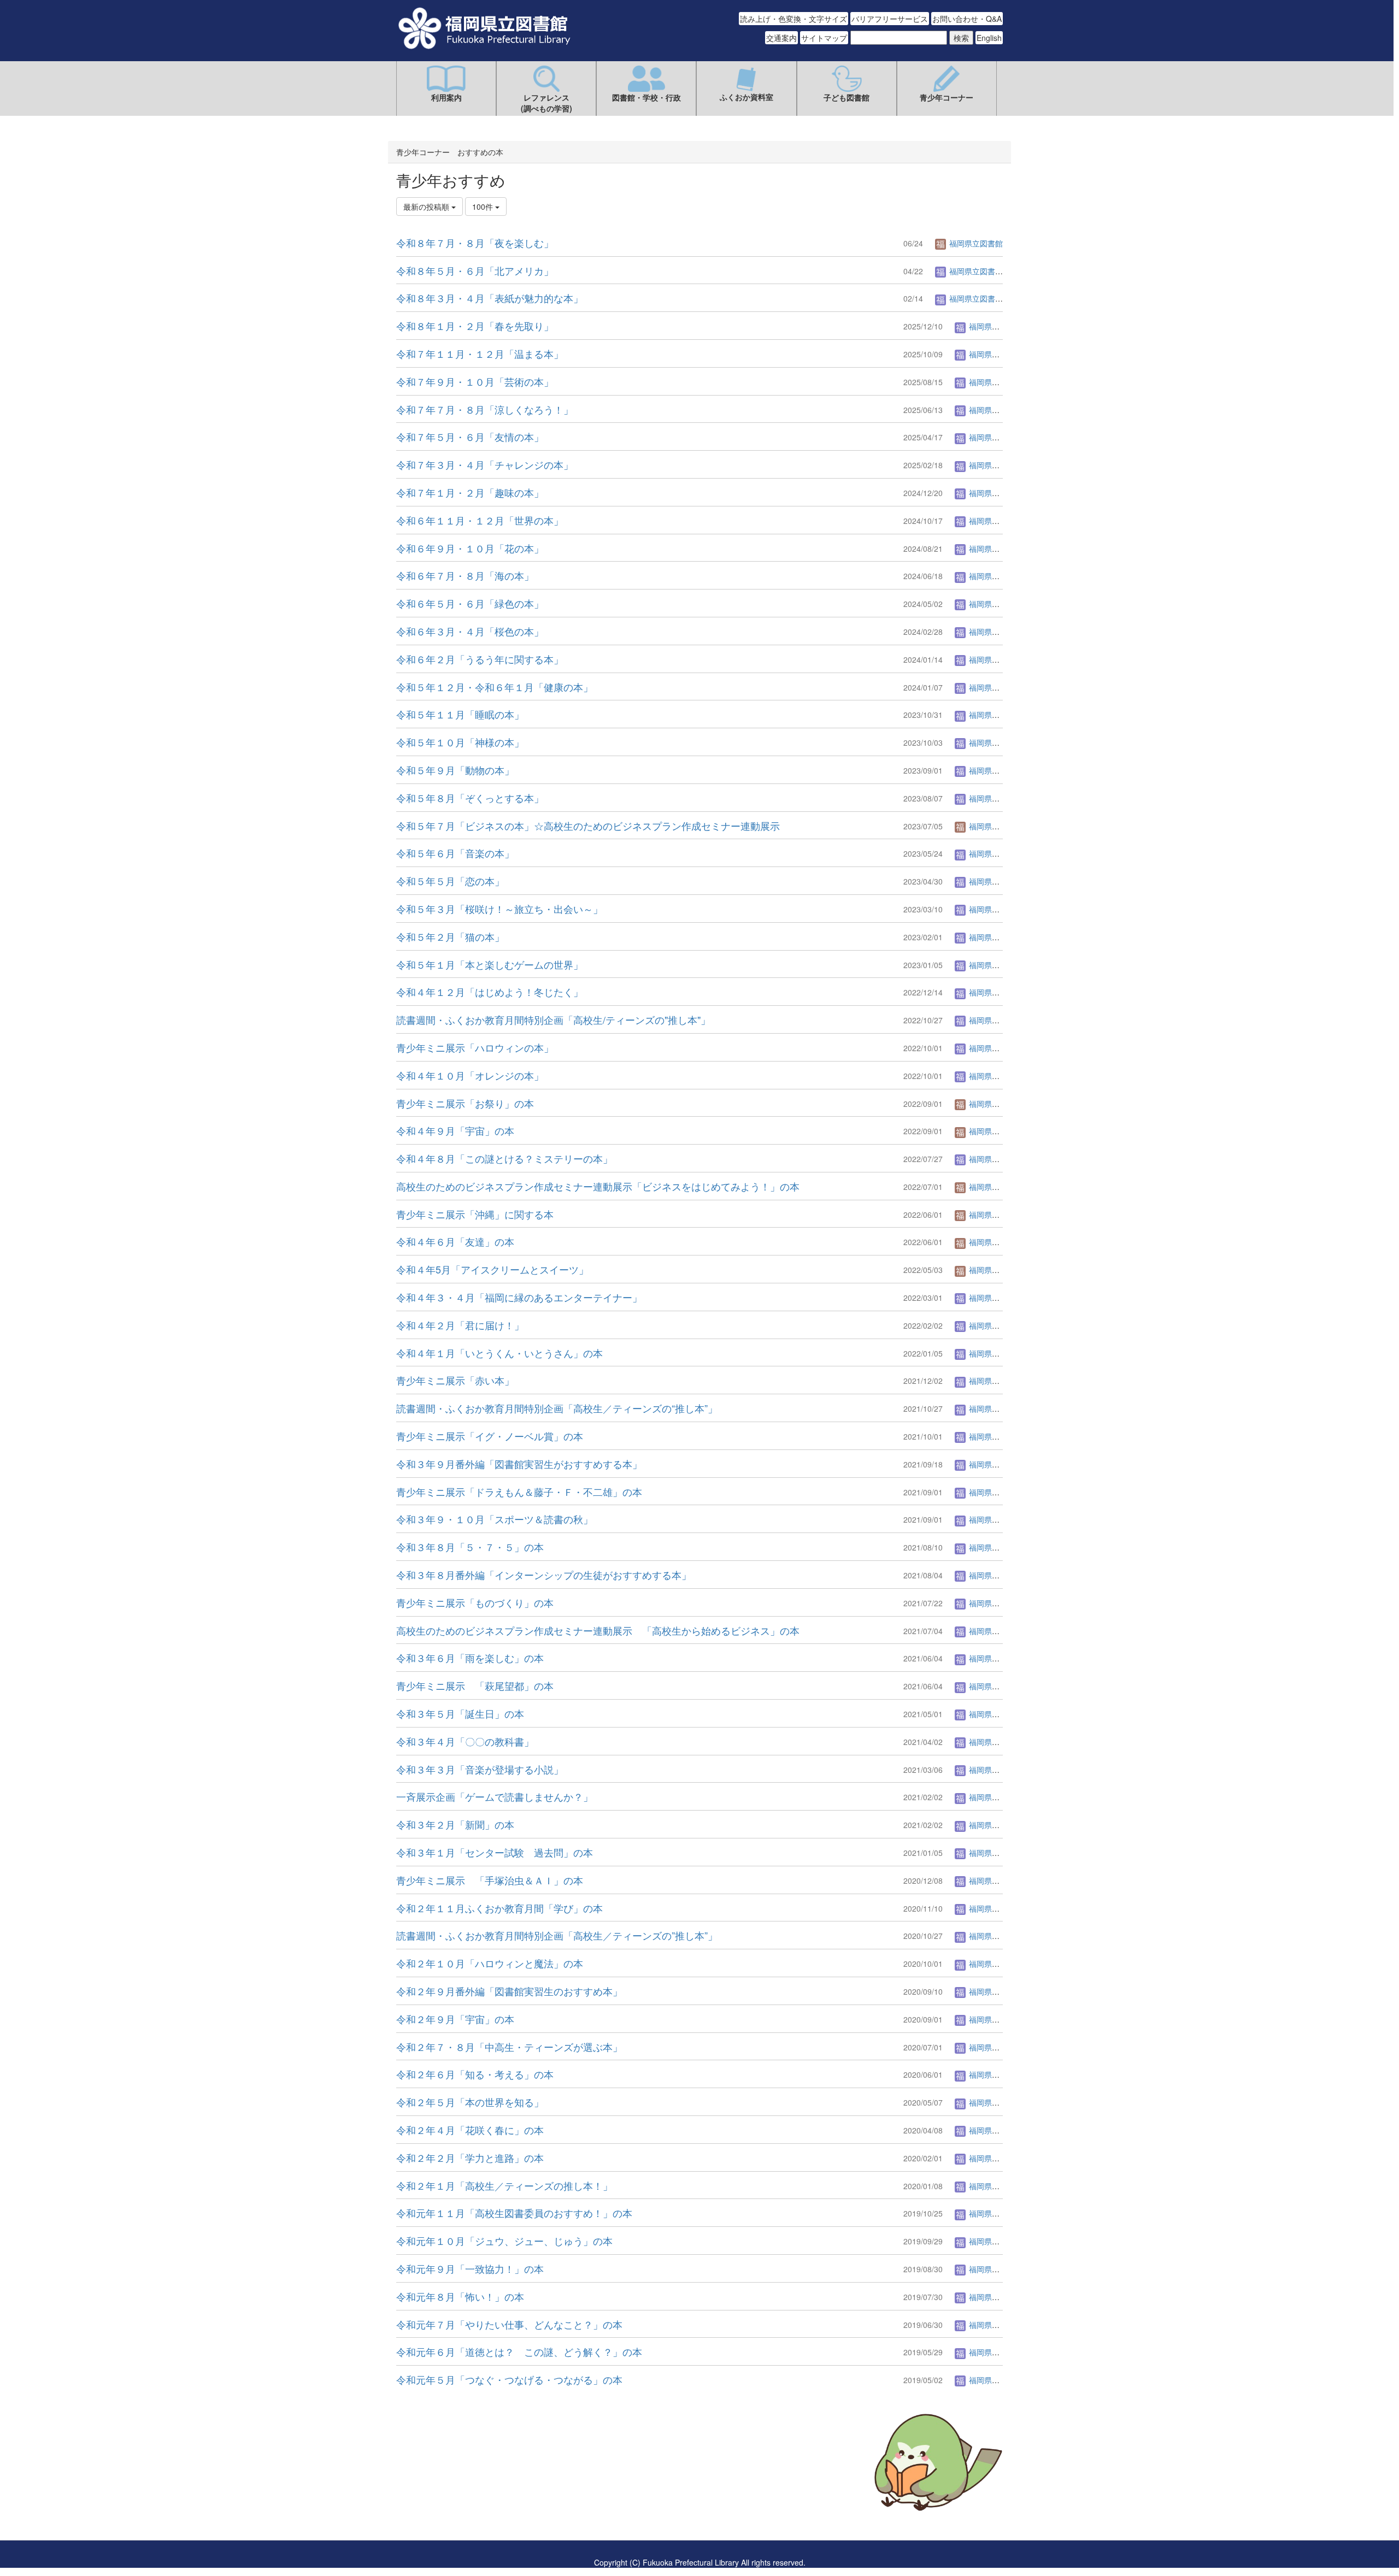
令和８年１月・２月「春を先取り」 (475, 326)
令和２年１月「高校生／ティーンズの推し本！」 (504, 2185)
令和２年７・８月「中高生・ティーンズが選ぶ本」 (509, 2047)
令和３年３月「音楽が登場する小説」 (480, 1769)
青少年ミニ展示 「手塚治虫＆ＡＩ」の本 (490, 1880)
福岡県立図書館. (976, 271)
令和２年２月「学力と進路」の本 (470, 2158)
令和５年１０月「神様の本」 (460, 742)
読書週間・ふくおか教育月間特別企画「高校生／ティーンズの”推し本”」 (557, 1935)
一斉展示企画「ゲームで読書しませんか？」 (495, 1796)
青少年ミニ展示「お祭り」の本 (465, 1103)
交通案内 (781, 38)
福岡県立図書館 (975, 243)
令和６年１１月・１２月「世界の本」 (480, 520)
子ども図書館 (847, 97)
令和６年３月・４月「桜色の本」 (470, 631)
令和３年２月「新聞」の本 (455, 1824)
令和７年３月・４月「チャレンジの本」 (485, 464)
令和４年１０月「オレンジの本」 (470, 1075)
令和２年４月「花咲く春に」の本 (470, 2130)
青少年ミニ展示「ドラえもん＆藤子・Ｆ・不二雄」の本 (519, 1492)
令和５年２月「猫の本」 (450, 936)
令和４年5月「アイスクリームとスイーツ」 (492, 1269)
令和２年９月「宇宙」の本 (455, 2019)
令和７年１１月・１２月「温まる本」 (480, 353)
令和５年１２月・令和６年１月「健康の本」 (495, 687)
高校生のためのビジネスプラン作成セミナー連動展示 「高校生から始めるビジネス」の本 (598, 1630)
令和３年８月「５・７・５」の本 (470, 1547)
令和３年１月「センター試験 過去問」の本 (495, 1852)
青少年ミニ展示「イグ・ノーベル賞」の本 (490, 1436)
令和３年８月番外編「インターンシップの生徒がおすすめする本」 (544, 1575)
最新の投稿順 (427, 207)
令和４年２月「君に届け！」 (460, 1325)
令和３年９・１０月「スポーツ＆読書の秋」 (495, 1519)
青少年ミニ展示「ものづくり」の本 (475, 1602)
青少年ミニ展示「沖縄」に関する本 (475, 1214)
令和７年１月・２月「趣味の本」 (470, 492)
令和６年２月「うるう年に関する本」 (480, 659)
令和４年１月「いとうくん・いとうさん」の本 (499, 1353)
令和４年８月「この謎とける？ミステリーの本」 (504, 1158)
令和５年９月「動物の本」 (455, 770)
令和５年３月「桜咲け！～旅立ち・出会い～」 (499, 909)
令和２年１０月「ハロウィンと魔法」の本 (490, 1963)
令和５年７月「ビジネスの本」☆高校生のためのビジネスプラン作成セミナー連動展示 (588, 826)
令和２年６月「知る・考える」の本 (475, 2074)
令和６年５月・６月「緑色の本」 (470, 603)
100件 (484, 207)
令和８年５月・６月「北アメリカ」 (475, 270)
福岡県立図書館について (438, 2495)
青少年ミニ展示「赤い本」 (455, 1380)
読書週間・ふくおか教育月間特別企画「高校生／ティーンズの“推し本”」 (557, 1408)
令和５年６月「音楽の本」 (455, 853)
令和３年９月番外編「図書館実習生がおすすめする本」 (519, 1464)
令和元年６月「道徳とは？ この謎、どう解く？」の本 (519, 2351)
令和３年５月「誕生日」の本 (460, 1713)
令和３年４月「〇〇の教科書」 (465, 1741)
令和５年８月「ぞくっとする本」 (470, 798)
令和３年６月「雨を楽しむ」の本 (470, 1658)
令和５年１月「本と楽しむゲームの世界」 (490, 964)
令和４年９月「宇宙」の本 (455, 1130)
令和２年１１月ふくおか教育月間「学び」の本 (499, 1908)
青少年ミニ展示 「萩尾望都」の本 (475, 1685)
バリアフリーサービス (890, 19)
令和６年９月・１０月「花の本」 (470, 548)
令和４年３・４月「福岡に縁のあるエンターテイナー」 (519, 1297)
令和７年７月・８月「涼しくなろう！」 (485, 409)
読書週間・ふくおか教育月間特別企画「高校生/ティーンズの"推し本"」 (553, 1019)
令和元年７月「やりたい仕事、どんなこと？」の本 (509, 2324)
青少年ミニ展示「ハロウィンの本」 (475, 1047)
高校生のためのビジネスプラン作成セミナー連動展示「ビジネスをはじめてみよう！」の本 (598, 1186)
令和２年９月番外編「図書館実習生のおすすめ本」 (509, 1991)
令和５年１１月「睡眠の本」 (460, 714)
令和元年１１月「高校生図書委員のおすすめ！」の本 (514, 2213)
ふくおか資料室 (746, 97)
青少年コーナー (947, 97)
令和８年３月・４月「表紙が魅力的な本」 (490, 298)
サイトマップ (824, 38)
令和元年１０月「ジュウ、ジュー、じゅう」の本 (504, 2241)
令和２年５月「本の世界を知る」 (470, 2102)
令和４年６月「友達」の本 (455, 1241)
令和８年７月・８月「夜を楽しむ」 (475, 243)
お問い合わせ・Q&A (967, 19)
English (989, 38)
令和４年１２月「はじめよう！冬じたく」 (490, 992)
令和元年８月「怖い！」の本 (460, 2296)
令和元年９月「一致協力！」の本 (470, 2268)
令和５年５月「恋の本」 (450, 881)
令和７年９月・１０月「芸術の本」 (475, 381)
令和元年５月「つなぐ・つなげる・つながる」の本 (509, 2379)
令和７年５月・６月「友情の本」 (470, 437)
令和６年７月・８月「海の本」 (465, 575)
